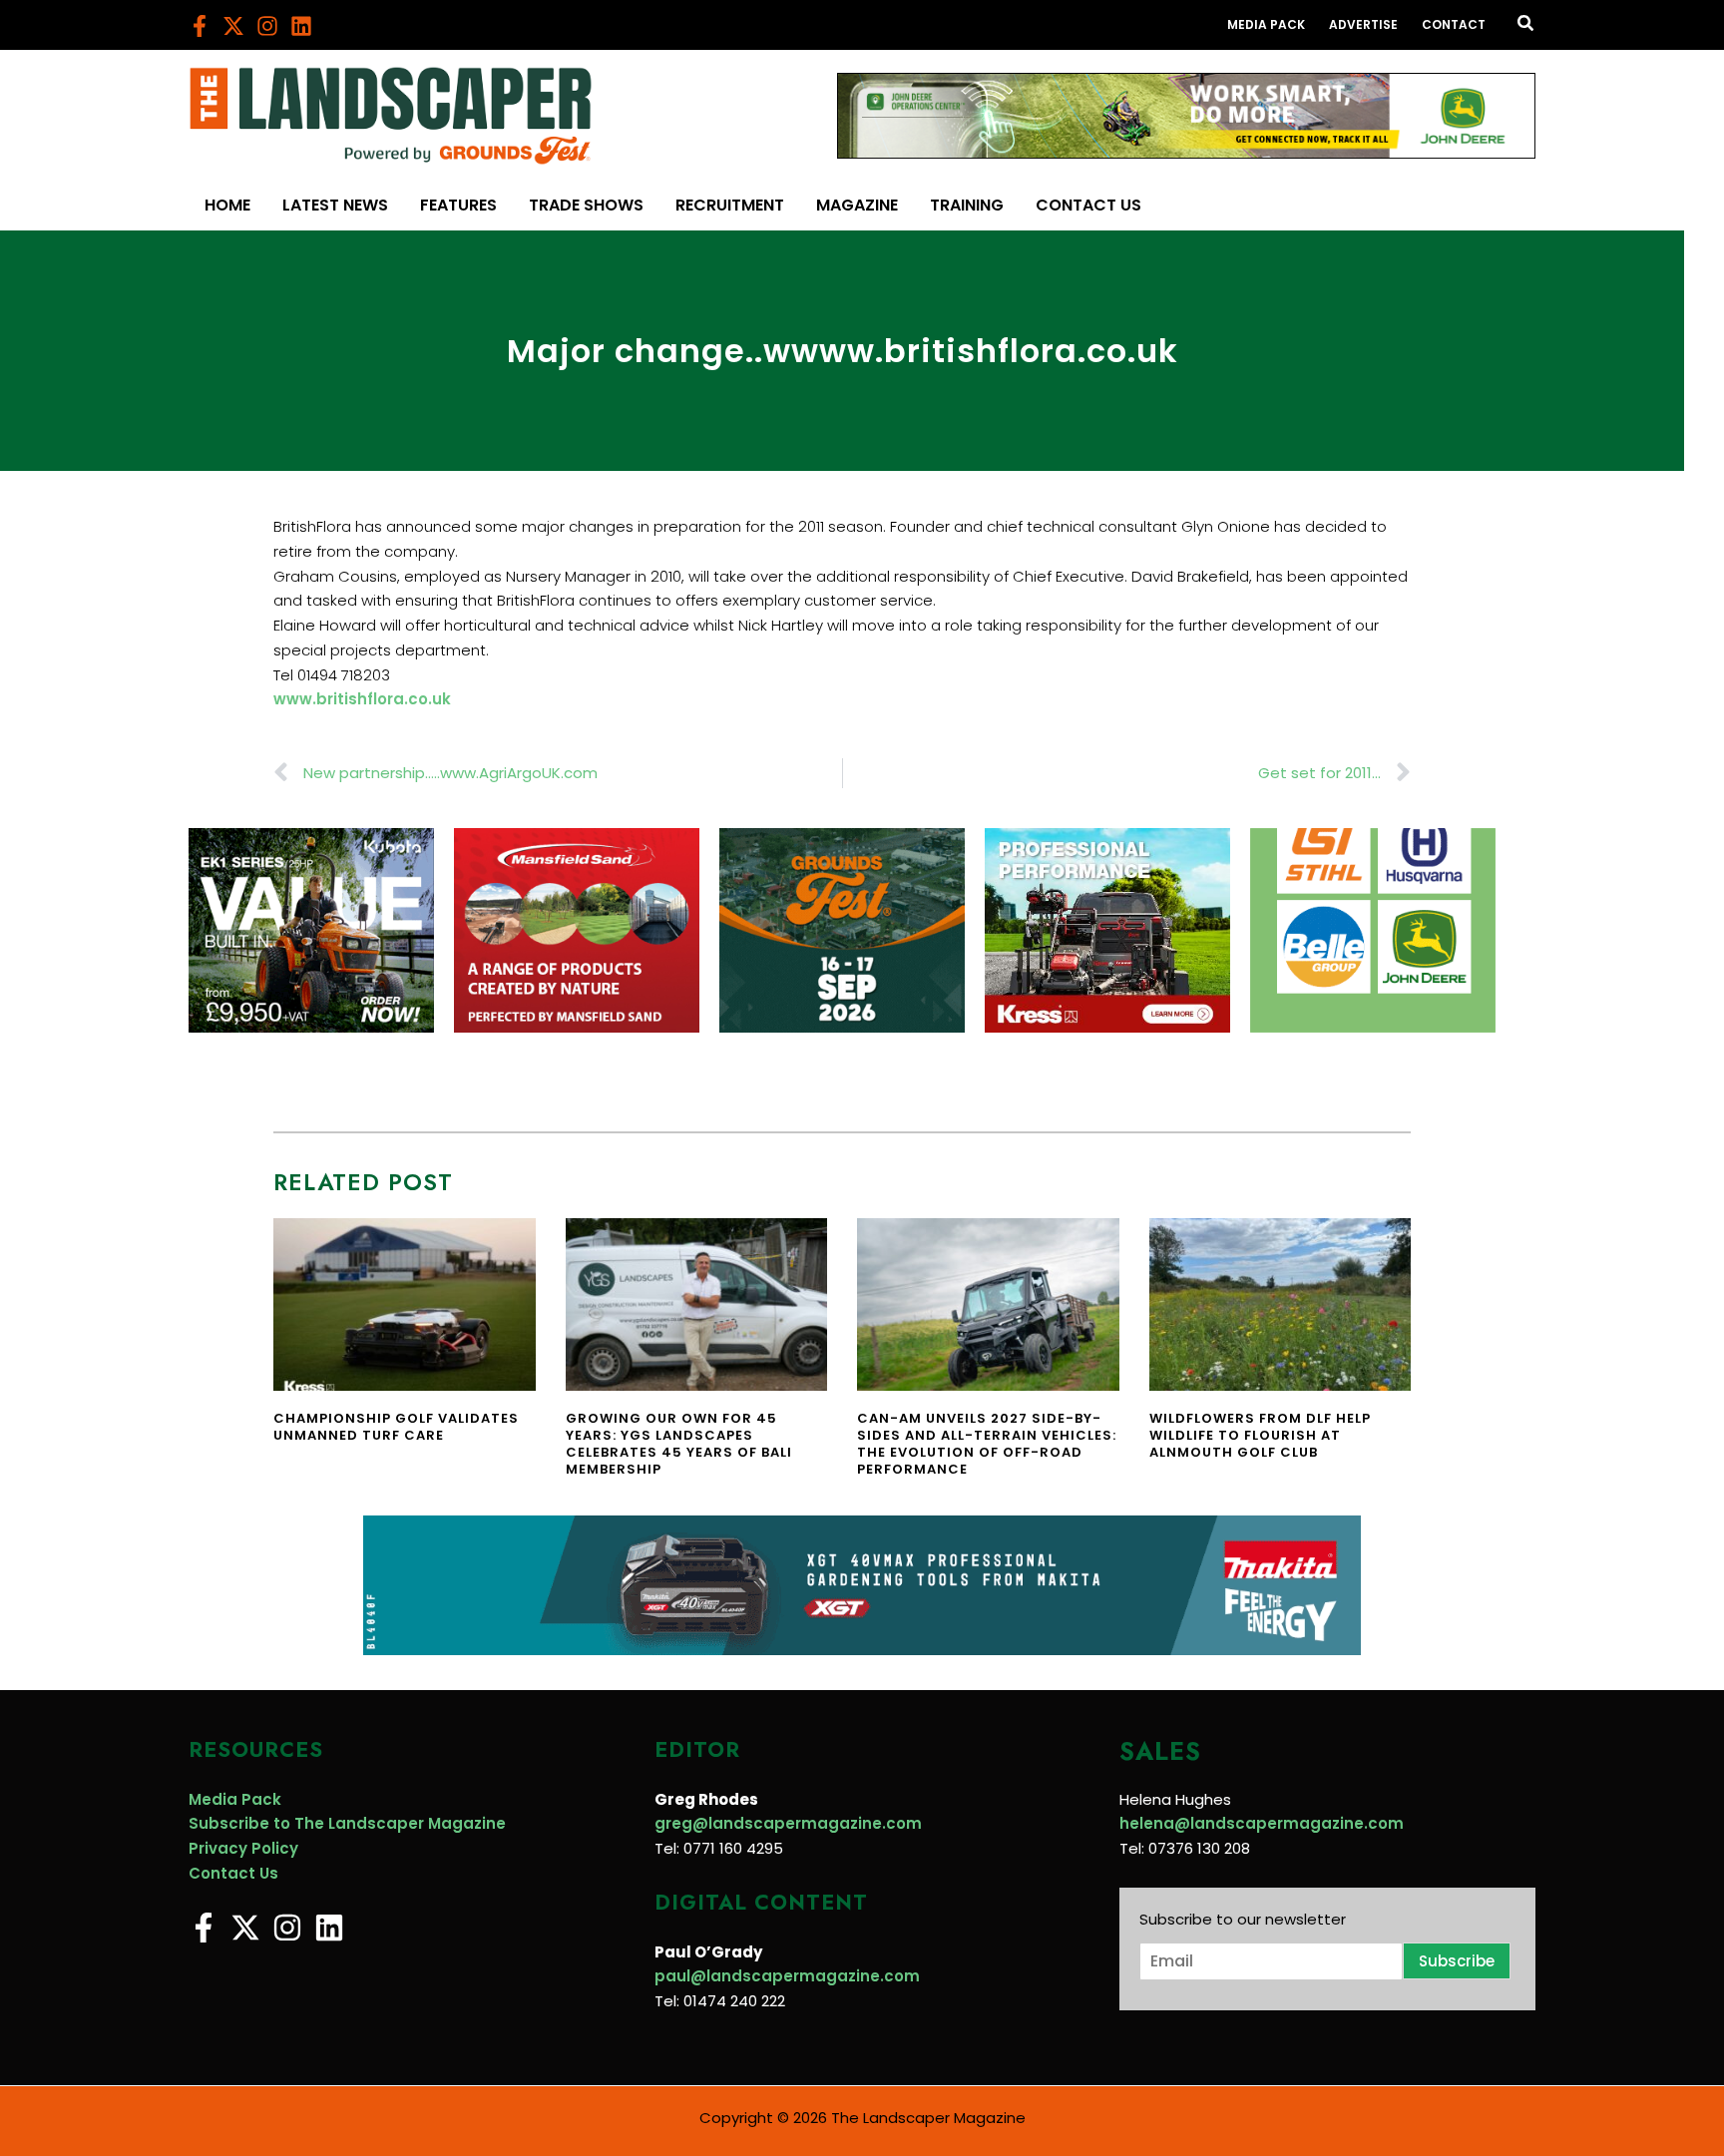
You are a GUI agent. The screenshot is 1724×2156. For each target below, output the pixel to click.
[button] (1526, 25)
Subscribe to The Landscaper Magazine (347, 1823)
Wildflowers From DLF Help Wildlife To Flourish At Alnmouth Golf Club (1260, 1435)
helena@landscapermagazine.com (1262, 1823)
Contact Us (233, 1873)
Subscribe (1457, 1961)
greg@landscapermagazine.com (788, 1823)
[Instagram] (267, 26)
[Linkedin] (301, 26)
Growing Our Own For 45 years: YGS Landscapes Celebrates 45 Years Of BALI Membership (679, 1444)
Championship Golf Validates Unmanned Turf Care (396, 1427)
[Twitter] (233, 26)
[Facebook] (200, 26)
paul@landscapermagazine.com (787, 1976)
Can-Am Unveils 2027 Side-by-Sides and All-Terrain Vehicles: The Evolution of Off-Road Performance (987, 1444)
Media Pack (235, 1799)
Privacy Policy (243, 1848)
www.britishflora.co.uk (362, 699)
